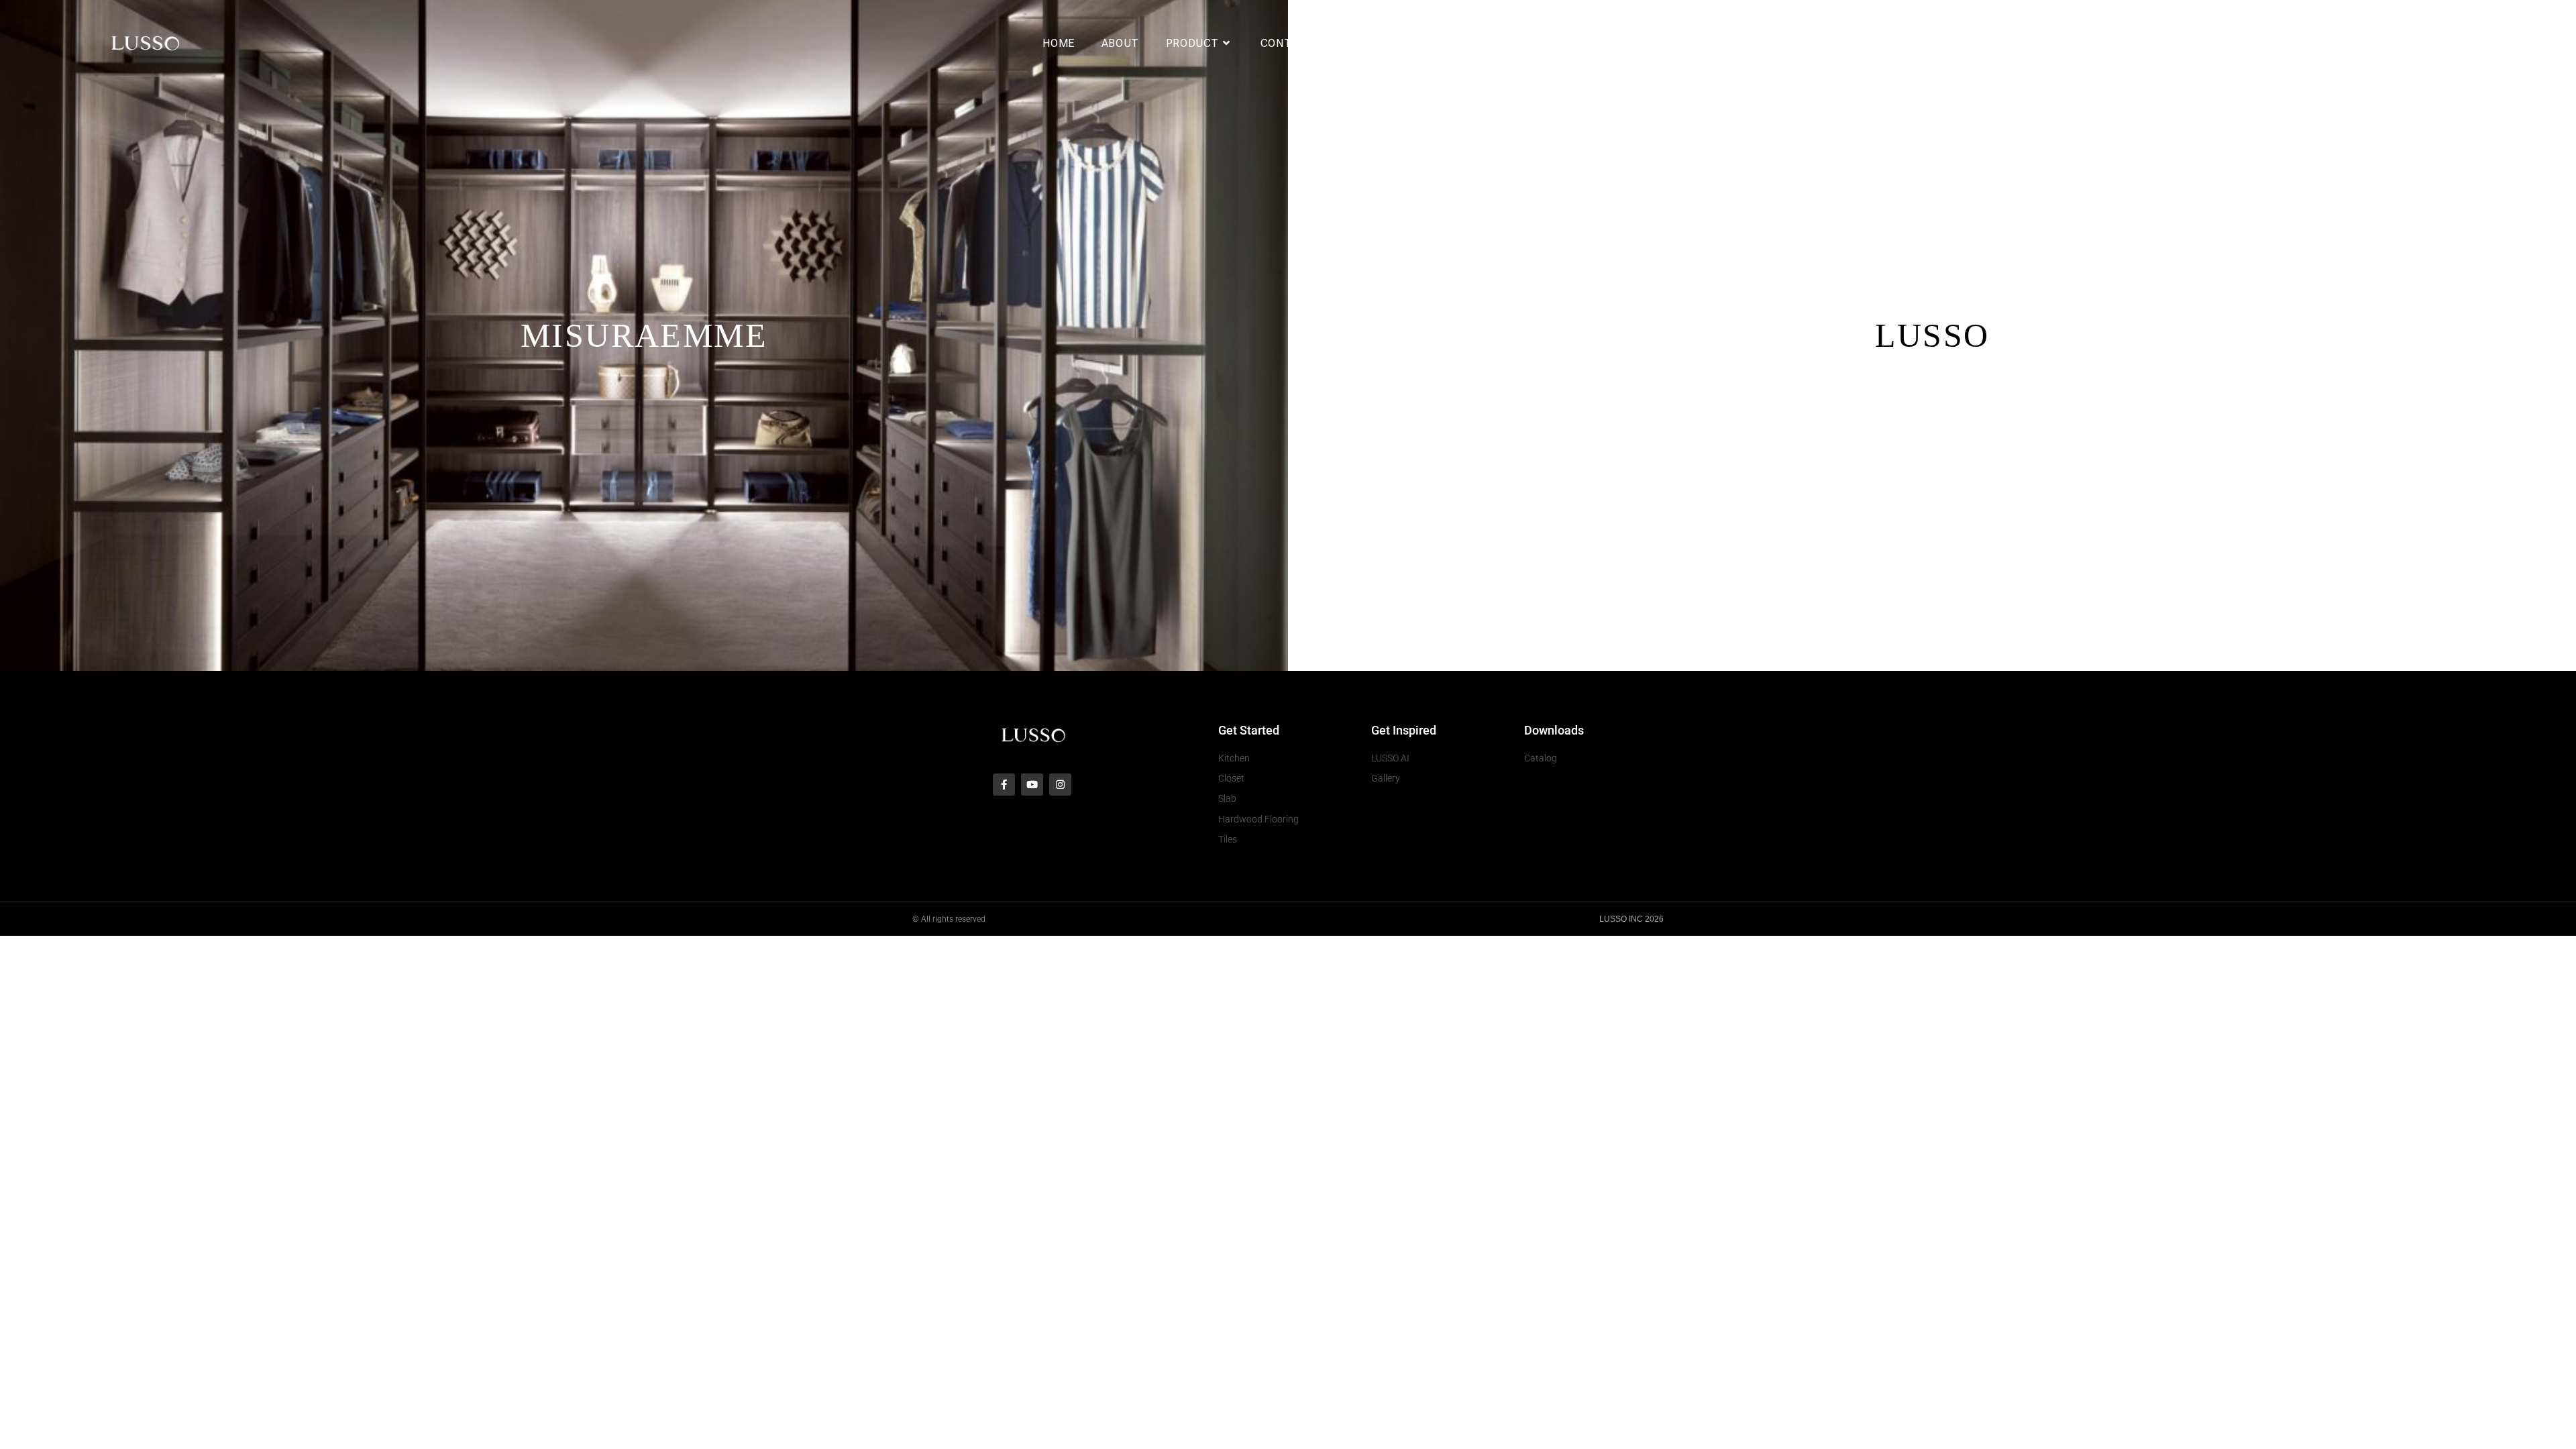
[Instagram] (1060, 785)
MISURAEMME (644, 335)
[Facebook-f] (1004, 785)
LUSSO (1932, 335)
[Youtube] (1032, 785)
